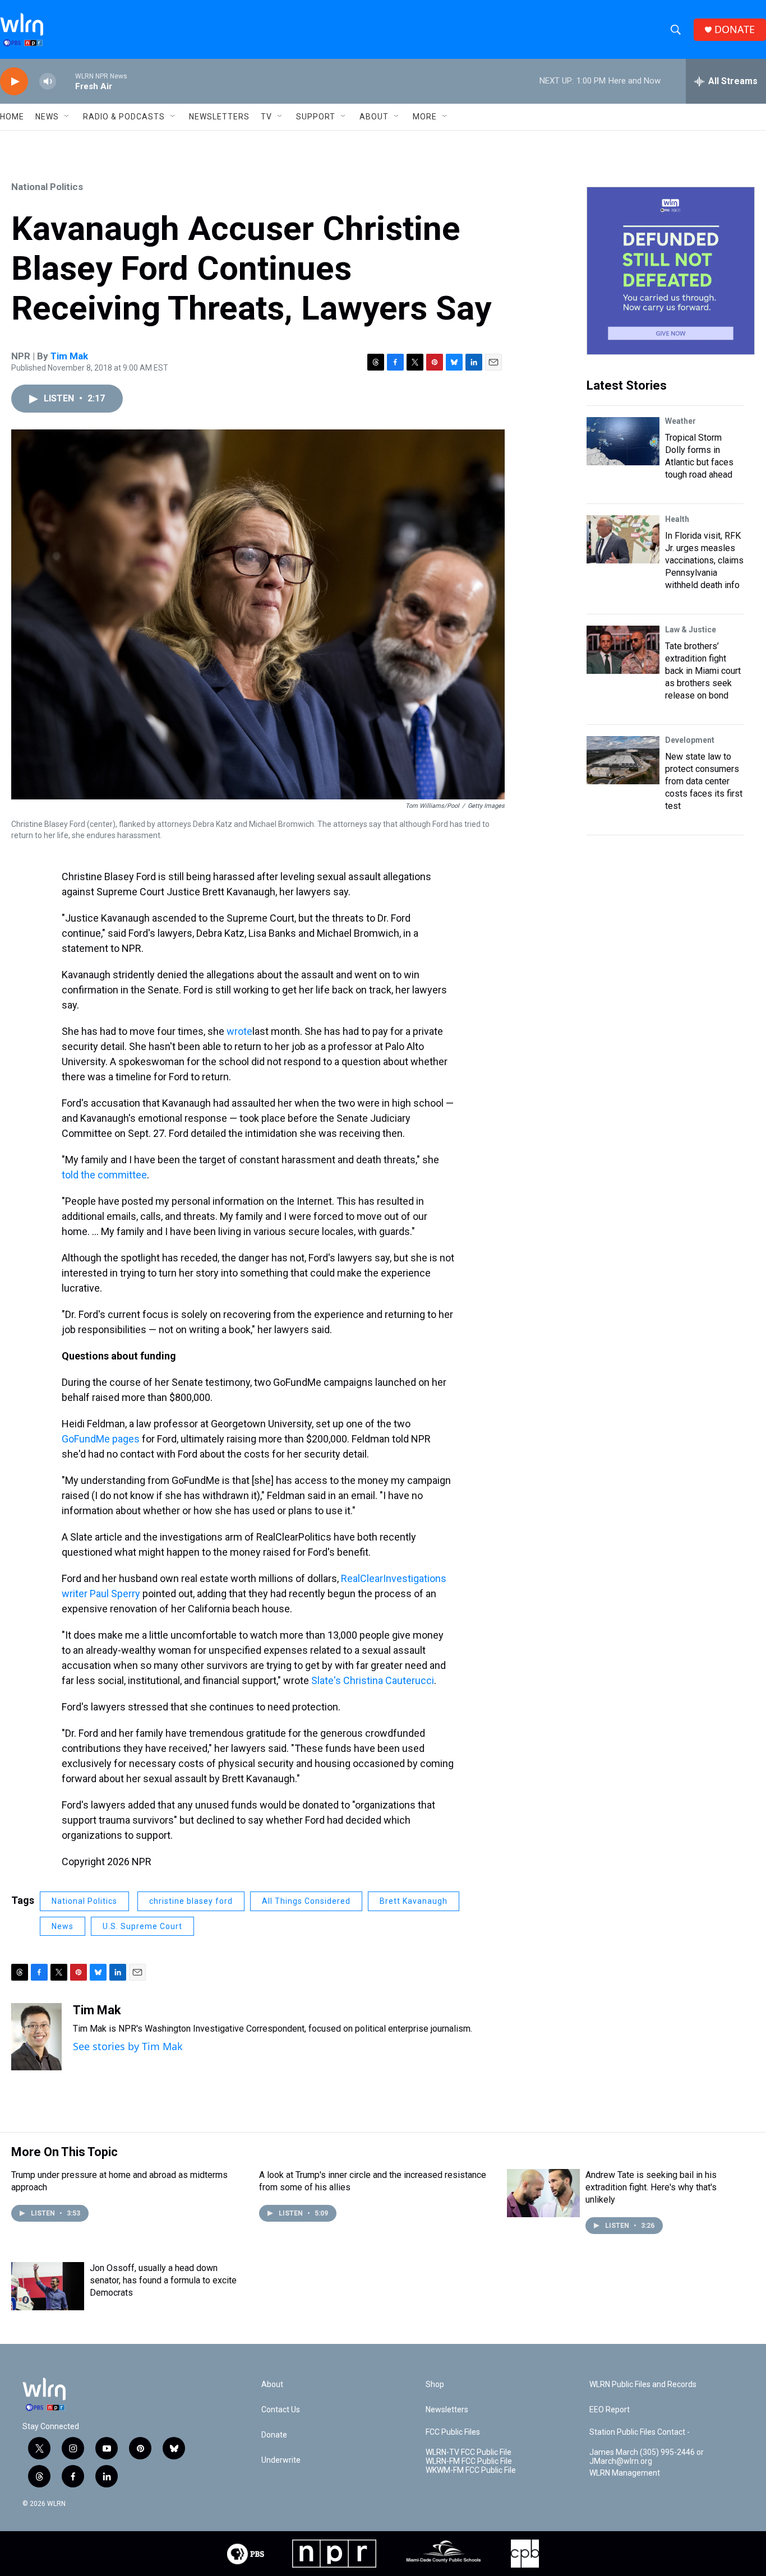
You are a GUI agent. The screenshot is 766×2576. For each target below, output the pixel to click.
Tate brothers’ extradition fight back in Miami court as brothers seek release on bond (703, 671)
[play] (14, 82)
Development (690, 740)
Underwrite (281, 2460)
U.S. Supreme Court (142, 1926)
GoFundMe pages (101, 1439)
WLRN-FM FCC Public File (469, 2461)
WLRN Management (625, 2473)
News (63, 1926)
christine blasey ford (191, 1901)
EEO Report (610, 2410)
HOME (12, 117)
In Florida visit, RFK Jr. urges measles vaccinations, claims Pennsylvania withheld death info (704, 560)
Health (677, 519)
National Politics (47, 187)
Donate (274, 2435)
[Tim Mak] (36, 2037)
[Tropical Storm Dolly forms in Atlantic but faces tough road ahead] (623, 441)
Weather (680, 421)
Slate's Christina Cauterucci (373, 1680)
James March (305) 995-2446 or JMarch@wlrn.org (647, 2457)
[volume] (48, 82)
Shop (435, 2385)
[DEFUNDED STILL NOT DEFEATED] (671, 271)
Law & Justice (691, 630)
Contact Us (281, 2410)
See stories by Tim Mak (128, 2046)
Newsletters (219, 117)
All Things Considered (306, 1901)
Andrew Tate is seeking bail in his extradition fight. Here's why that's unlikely (651, 2187)
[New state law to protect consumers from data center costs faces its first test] (623, 760)
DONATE (735, 29)
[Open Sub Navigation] (67, 117)
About (374, 117)
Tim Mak (69, 356)
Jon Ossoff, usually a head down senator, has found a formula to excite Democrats (163, 2280)
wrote (239, 1031)
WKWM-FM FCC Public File (471, 2470)
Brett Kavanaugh (414, 1901)
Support (316, 117)
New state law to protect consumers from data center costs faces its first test (704, 781)
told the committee (104, 1175)
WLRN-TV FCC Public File (469, 2452)
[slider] (66, 81)
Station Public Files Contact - (640, 2432)
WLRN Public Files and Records (643, 2385)
